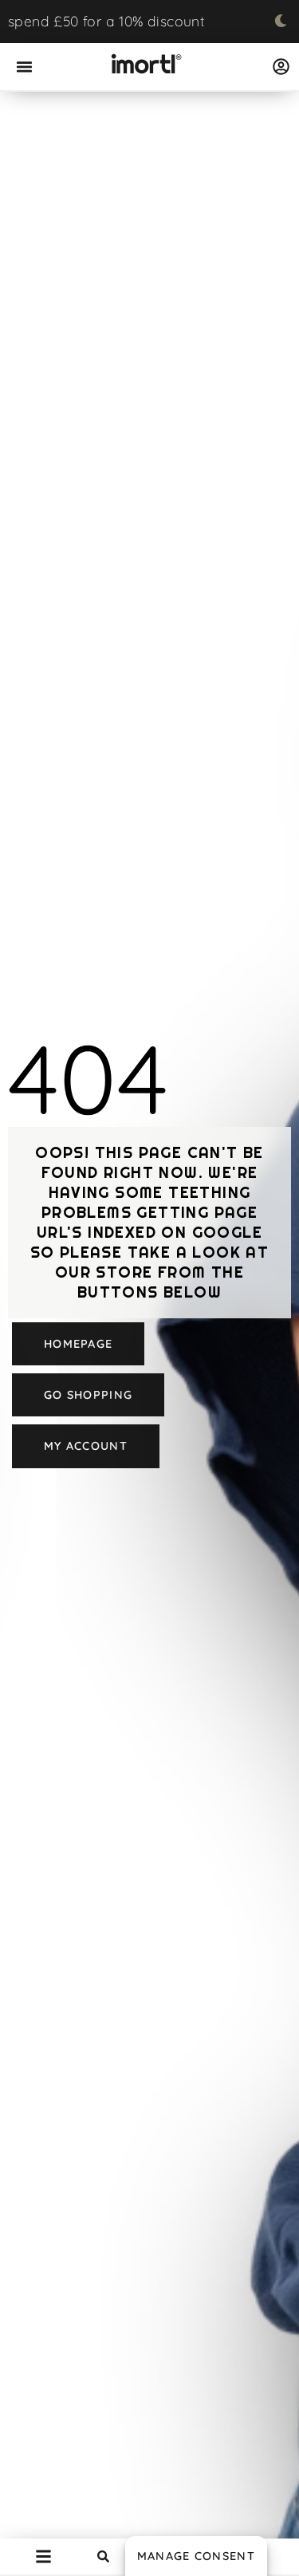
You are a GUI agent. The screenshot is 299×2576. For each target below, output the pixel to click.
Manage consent (196, 2556)
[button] (25, 67)
